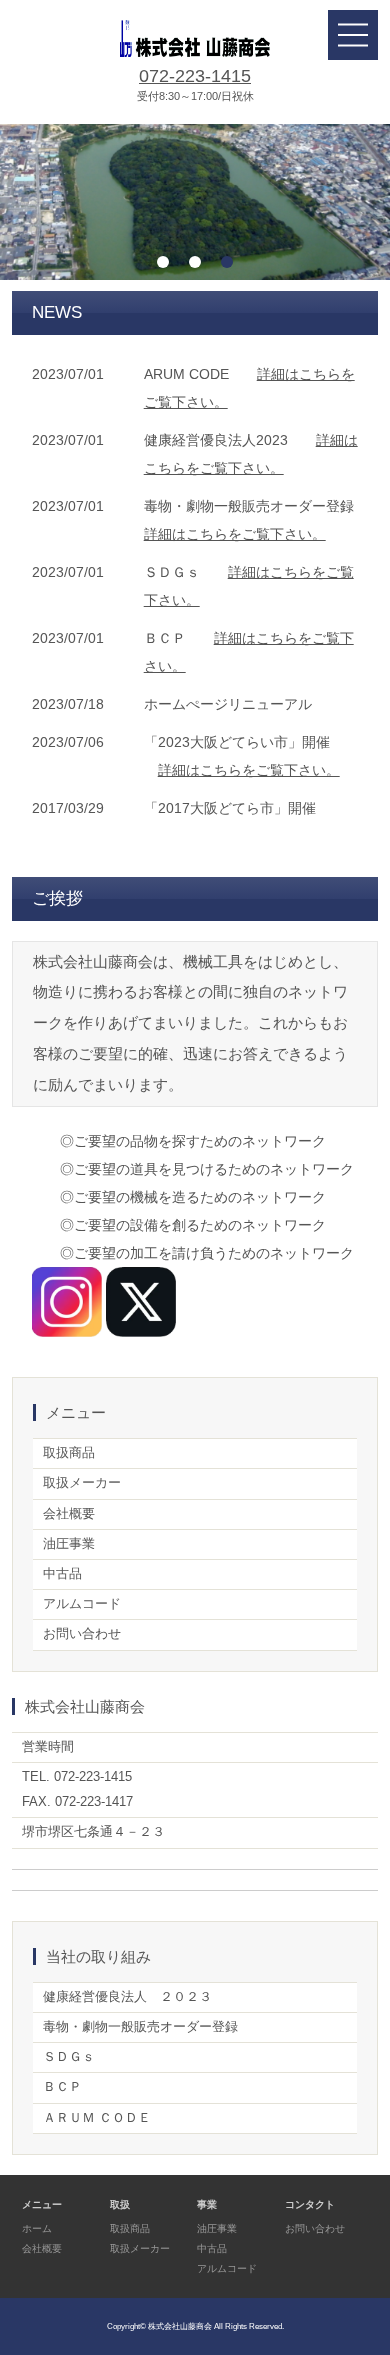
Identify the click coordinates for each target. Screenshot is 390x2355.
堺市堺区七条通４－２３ (93, 1832)
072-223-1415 (195, 76)
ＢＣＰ (62, 2087)
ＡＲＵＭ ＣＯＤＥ (97, 2118)
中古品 (62, 1574)
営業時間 (48, 1747)
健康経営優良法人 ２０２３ (127, 1997)
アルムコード (82, 1604)
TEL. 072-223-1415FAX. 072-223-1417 (77, 1789)
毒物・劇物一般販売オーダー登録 (140, 2027)
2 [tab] (195, 262)
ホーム (37, 2228)
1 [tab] (163, 262)
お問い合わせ (82, 1634)
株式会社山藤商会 (180, 2326)
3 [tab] (227, 262)
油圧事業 (69, 1544)
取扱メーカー (82, 1483)
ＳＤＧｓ (69, 2057)
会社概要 (69, 1514)
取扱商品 (69, 1453)
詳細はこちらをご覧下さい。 (235, 534)
